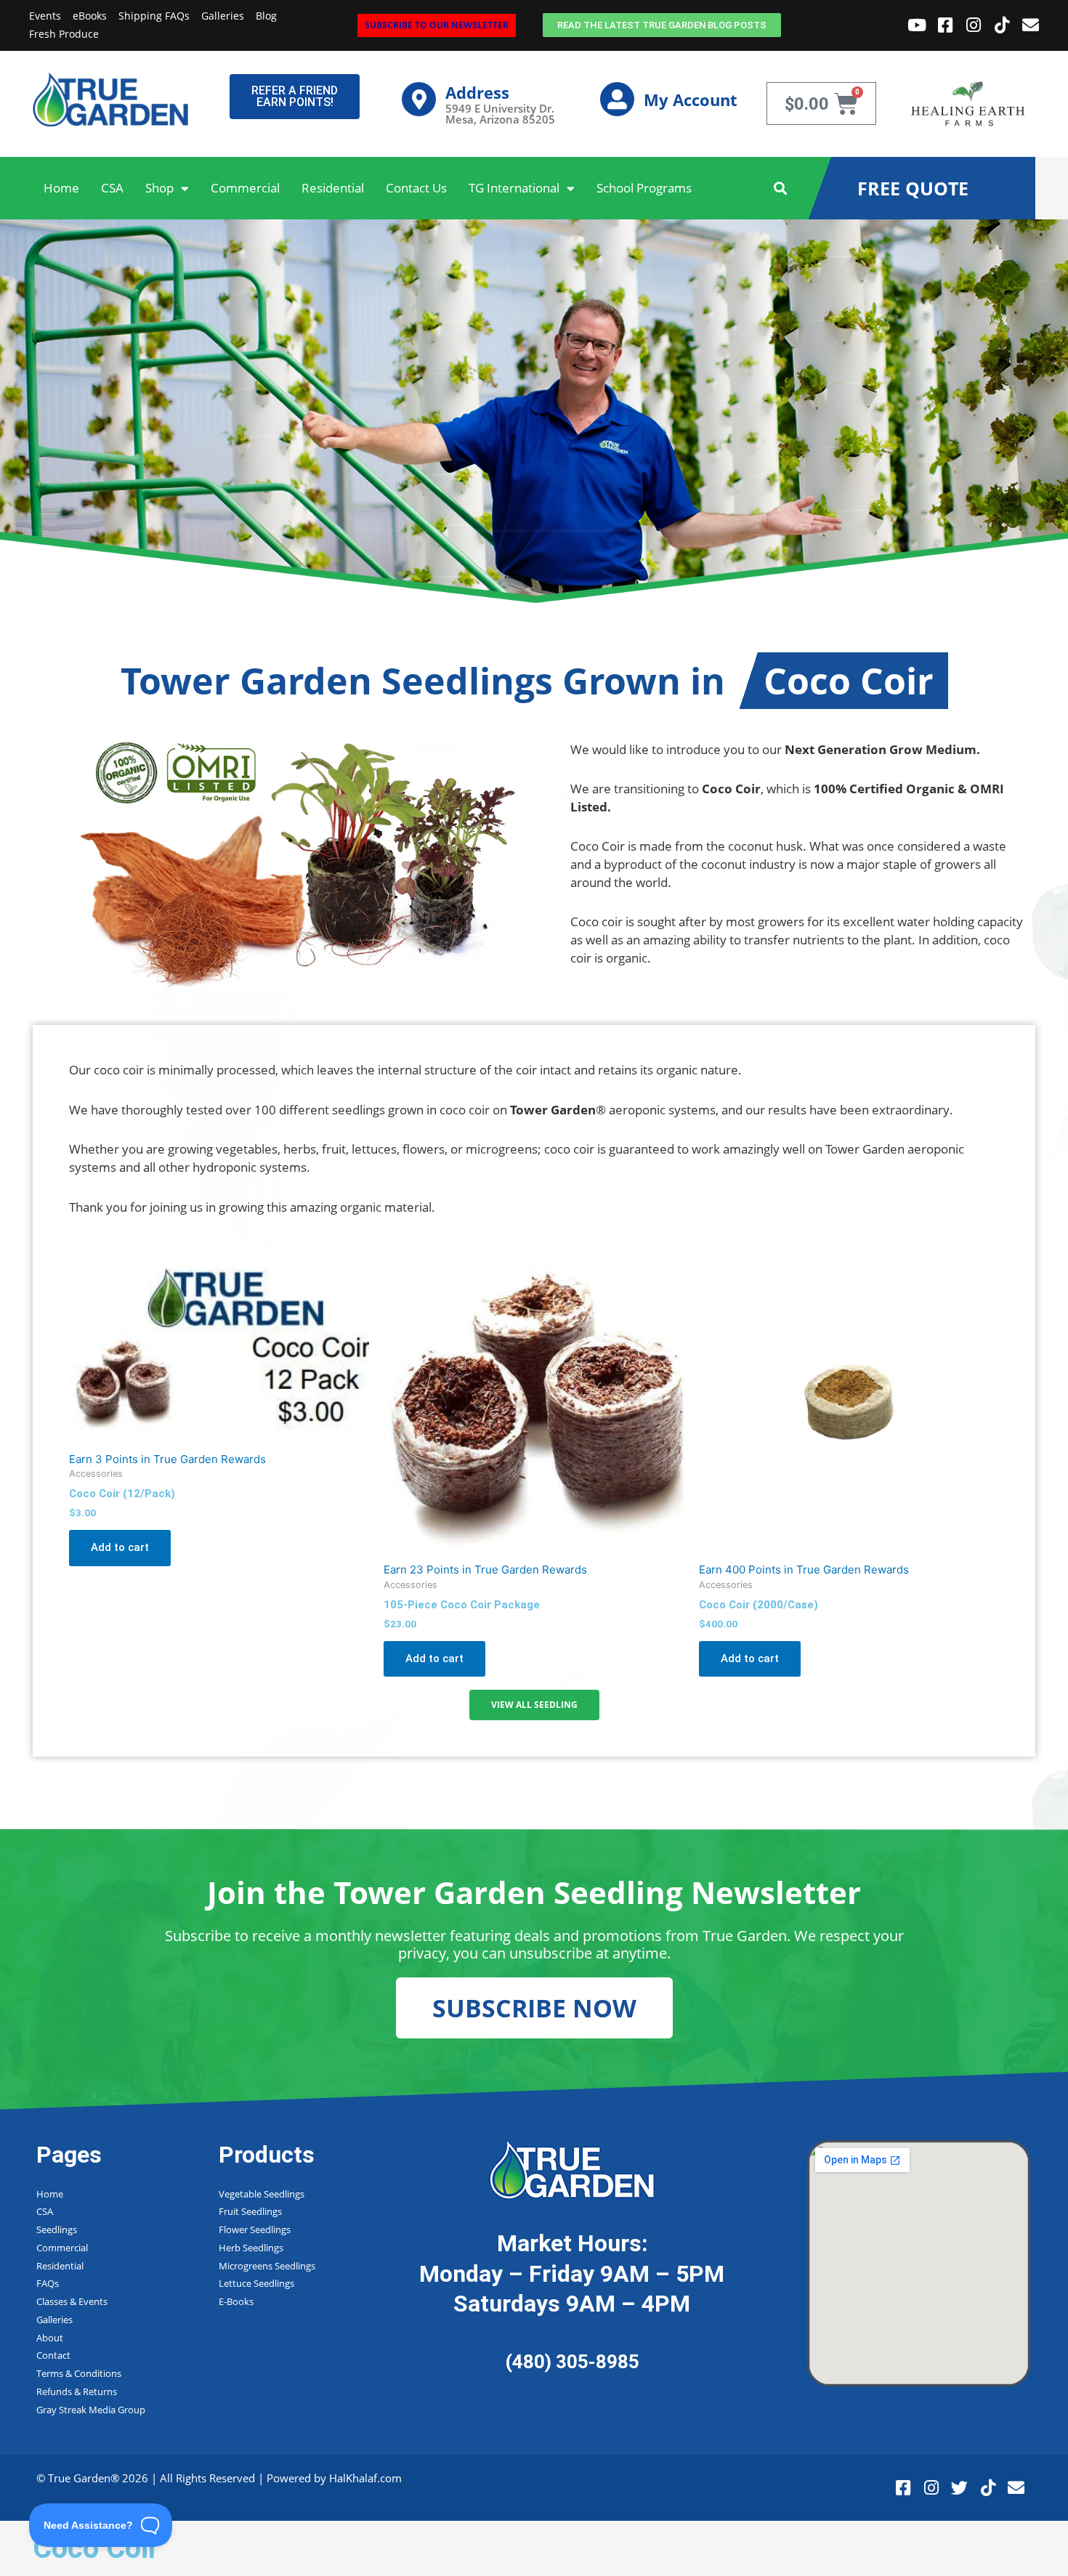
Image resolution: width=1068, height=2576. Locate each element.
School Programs (644, 188)
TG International (514, 188)
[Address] (419, 99)
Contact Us (416, 188)
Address (477, 92)
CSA (112, 188)
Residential (333, 188)
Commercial (245, 188)
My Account (691, 100)
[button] (781, 189)
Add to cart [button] (120, 1547)
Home (61, 188)
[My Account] (617, 99)
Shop (159, 188)
